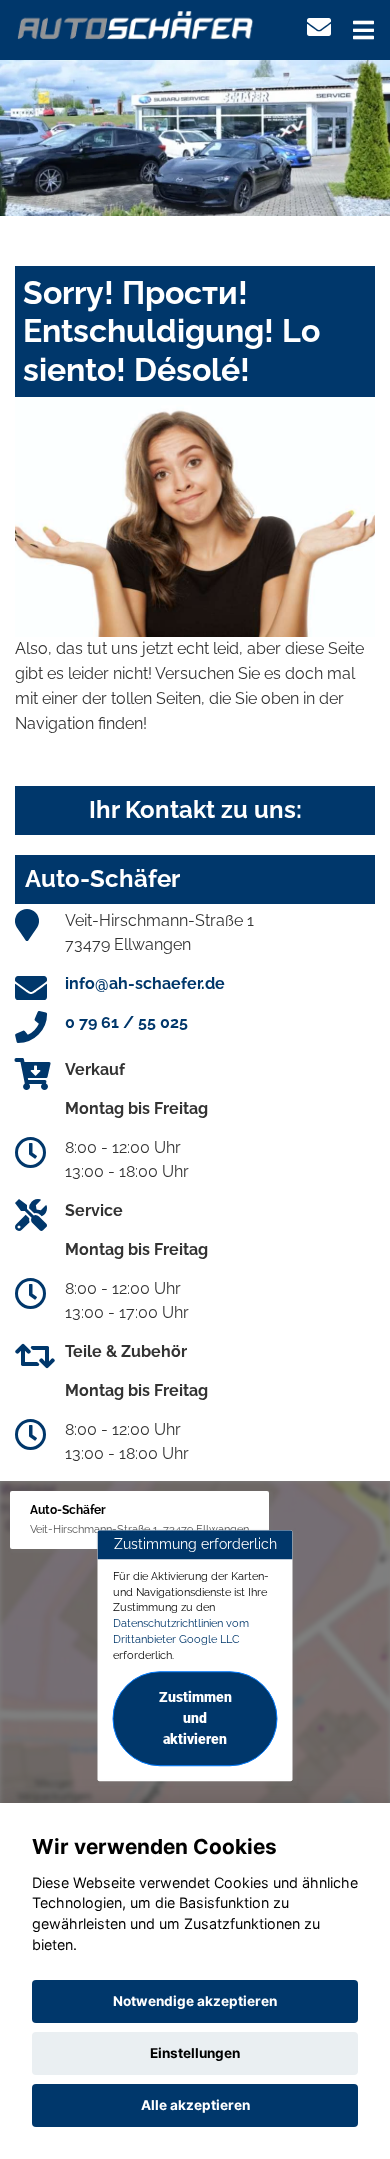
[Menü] (363, 30)
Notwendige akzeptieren (195, 2001)
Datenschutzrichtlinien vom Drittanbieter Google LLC (181, 1631)
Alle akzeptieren (195, 2105)
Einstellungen (195, 2053)
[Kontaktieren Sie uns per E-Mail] (319, 27)
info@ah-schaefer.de (145, 983)
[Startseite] (136, 23)
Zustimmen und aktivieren (195, 1719)
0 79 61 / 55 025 (126, 1022)
